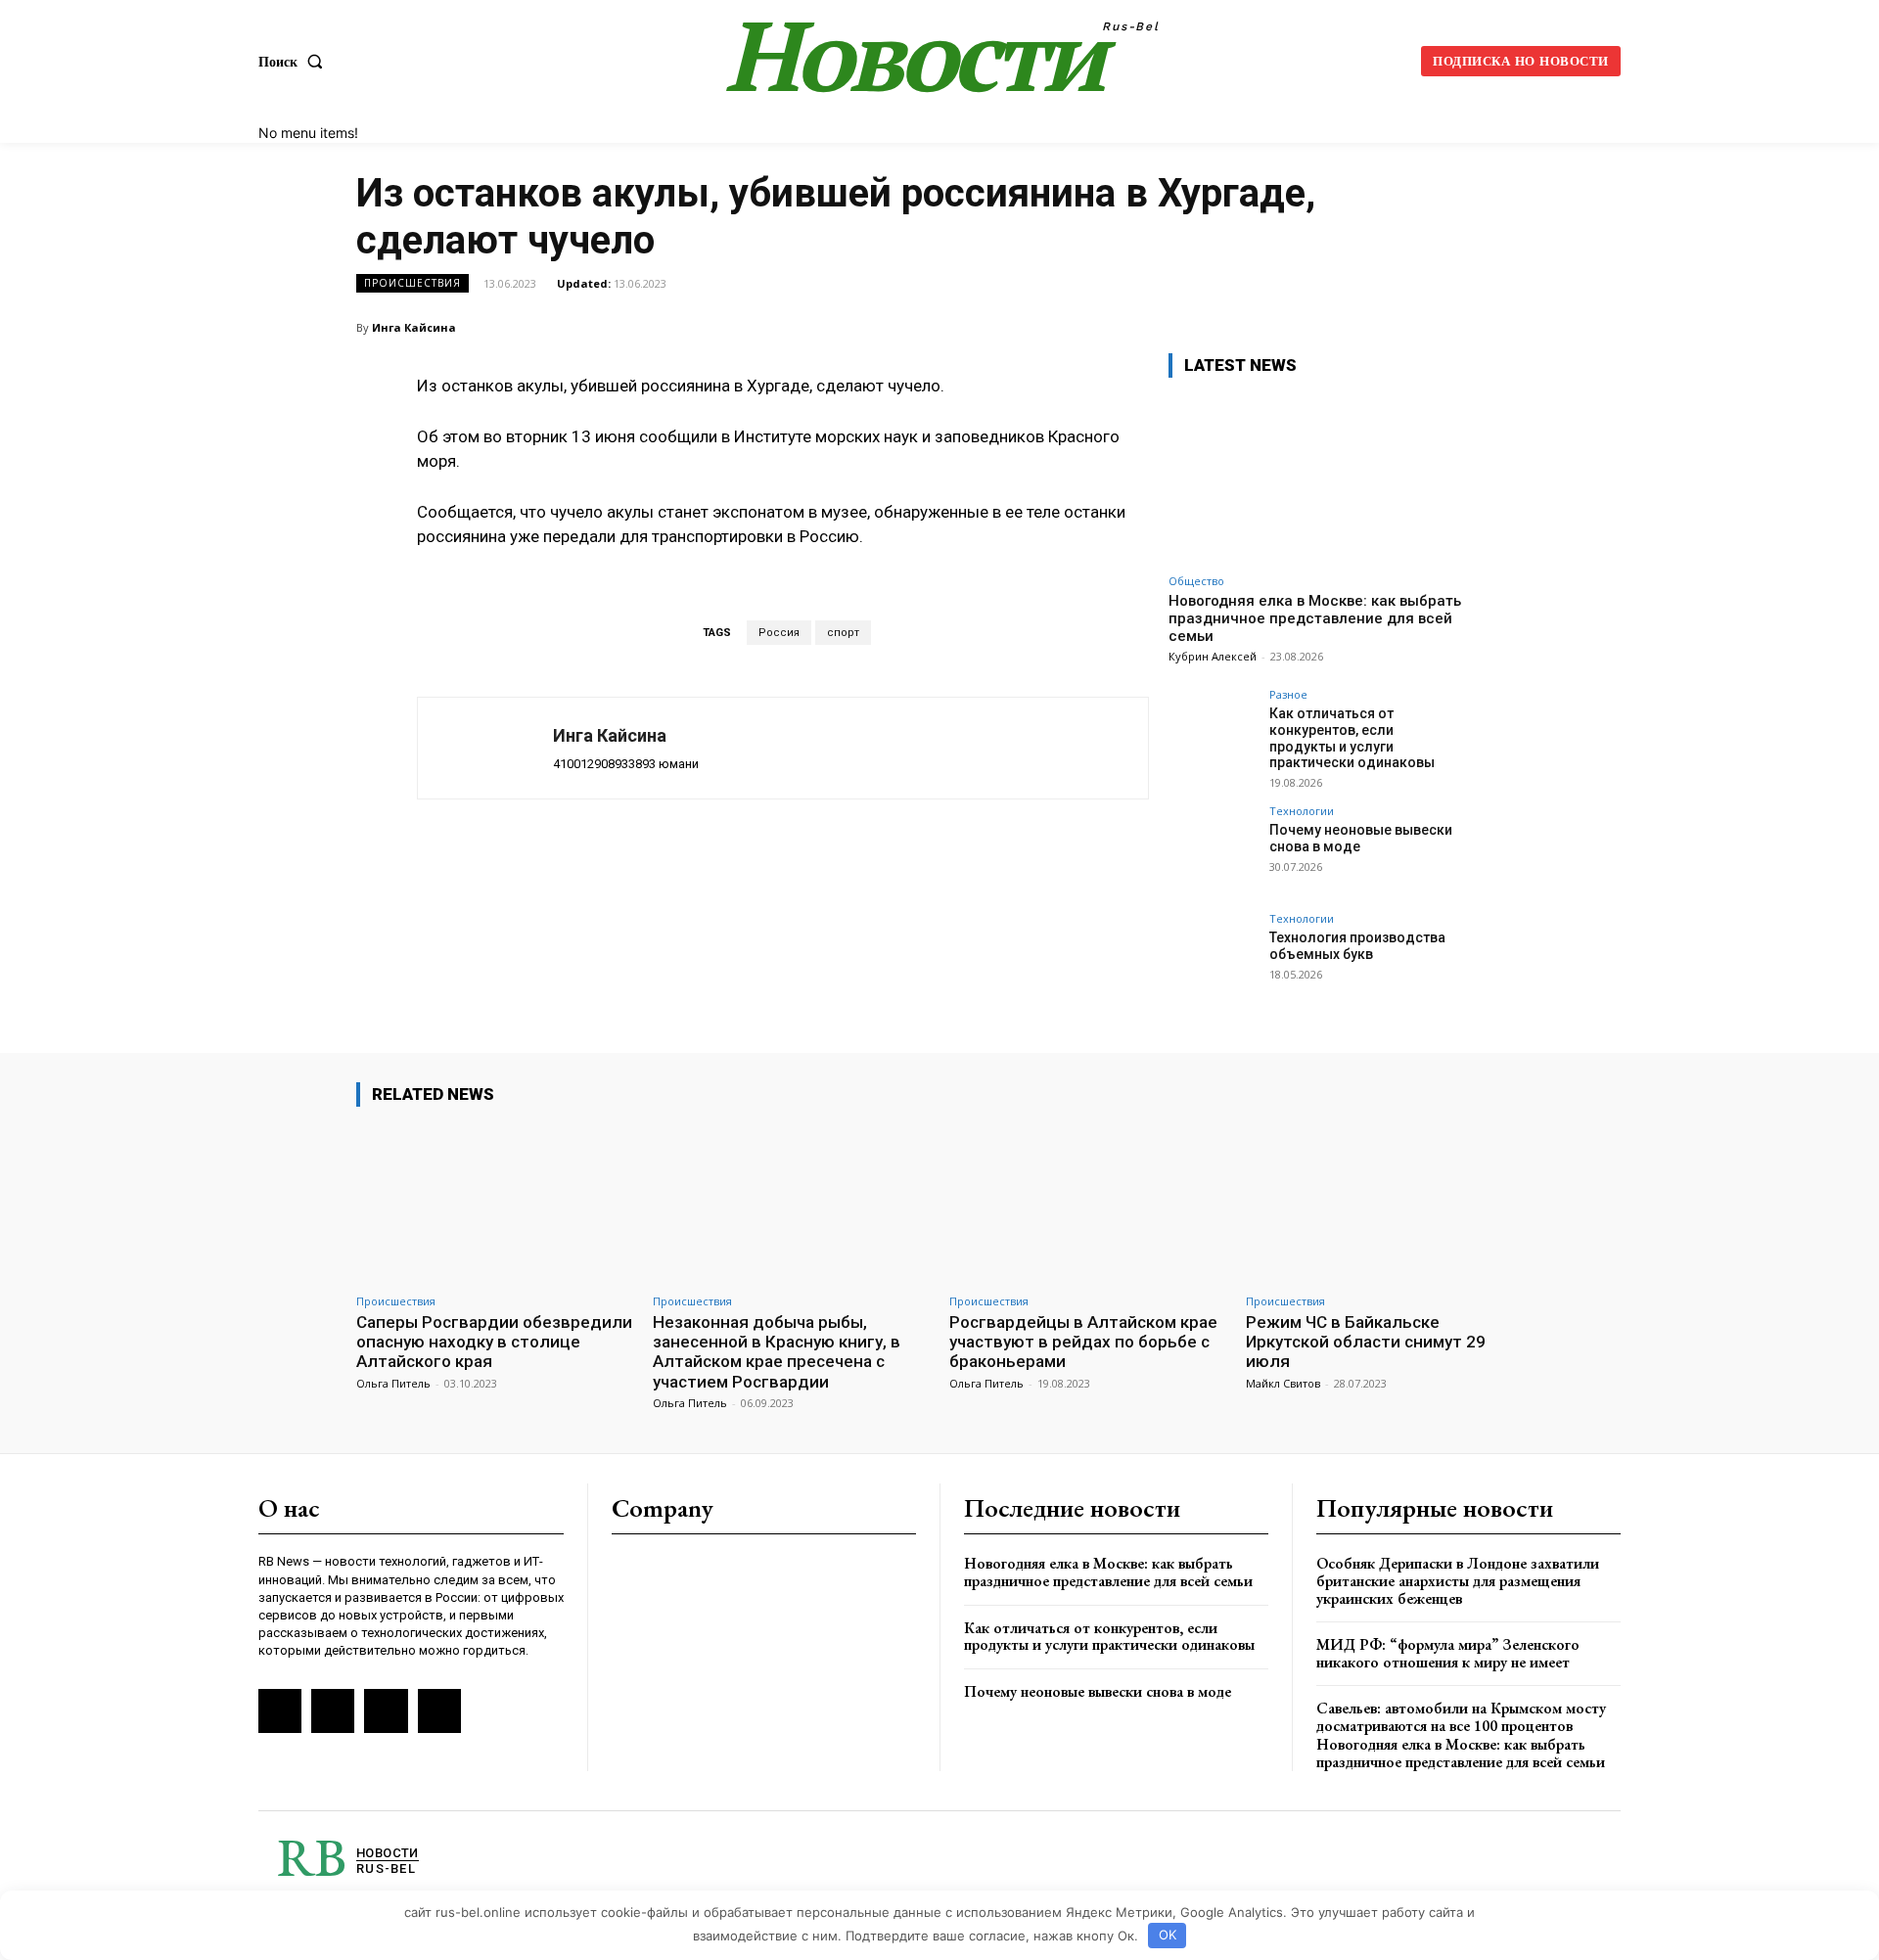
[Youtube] (439, 1710)
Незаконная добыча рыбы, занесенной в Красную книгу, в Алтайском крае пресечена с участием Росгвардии (777, 1352)
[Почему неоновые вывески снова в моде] (1213, 849)
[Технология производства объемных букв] (1213, 957)
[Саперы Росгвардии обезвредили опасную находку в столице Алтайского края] (495, 1203)
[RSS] (280, 1710)
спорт (843, 633)
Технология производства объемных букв (1357, 946)
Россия (779, 633)
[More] (1502, 327)
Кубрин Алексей (1213, 656)
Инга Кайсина (414, 327)
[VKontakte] (333, 1710)
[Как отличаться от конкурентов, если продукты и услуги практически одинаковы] (1213, 733)
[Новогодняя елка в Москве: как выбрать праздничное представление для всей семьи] (1315, 479)
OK (1168, 1935)
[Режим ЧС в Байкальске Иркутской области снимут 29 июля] (1384, 1203)
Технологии (1302, 811)
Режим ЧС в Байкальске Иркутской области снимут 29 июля (1366, 1342)
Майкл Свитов (1283, 1383)
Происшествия (412, 283)
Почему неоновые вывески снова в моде (1098, 1691)
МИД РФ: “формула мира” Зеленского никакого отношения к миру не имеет (1448, 1653)
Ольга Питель (393, 1383)
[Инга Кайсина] (485, 748)
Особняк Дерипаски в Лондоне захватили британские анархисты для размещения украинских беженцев (1458, 1580)
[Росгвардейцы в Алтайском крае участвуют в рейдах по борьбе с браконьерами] (1088, 1203)
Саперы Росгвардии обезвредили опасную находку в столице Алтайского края (494, 1342)
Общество (1196, 581)
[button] (295, 62)
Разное (1288, 694)
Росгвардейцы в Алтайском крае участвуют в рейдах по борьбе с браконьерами (1083, 1342)
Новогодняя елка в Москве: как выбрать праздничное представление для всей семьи (1315, 618)
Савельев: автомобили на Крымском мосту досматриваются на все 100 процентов (1461, 1717)
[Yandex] (386, 1710)
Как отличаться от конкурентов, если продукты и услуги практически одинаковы (1352, 738)
